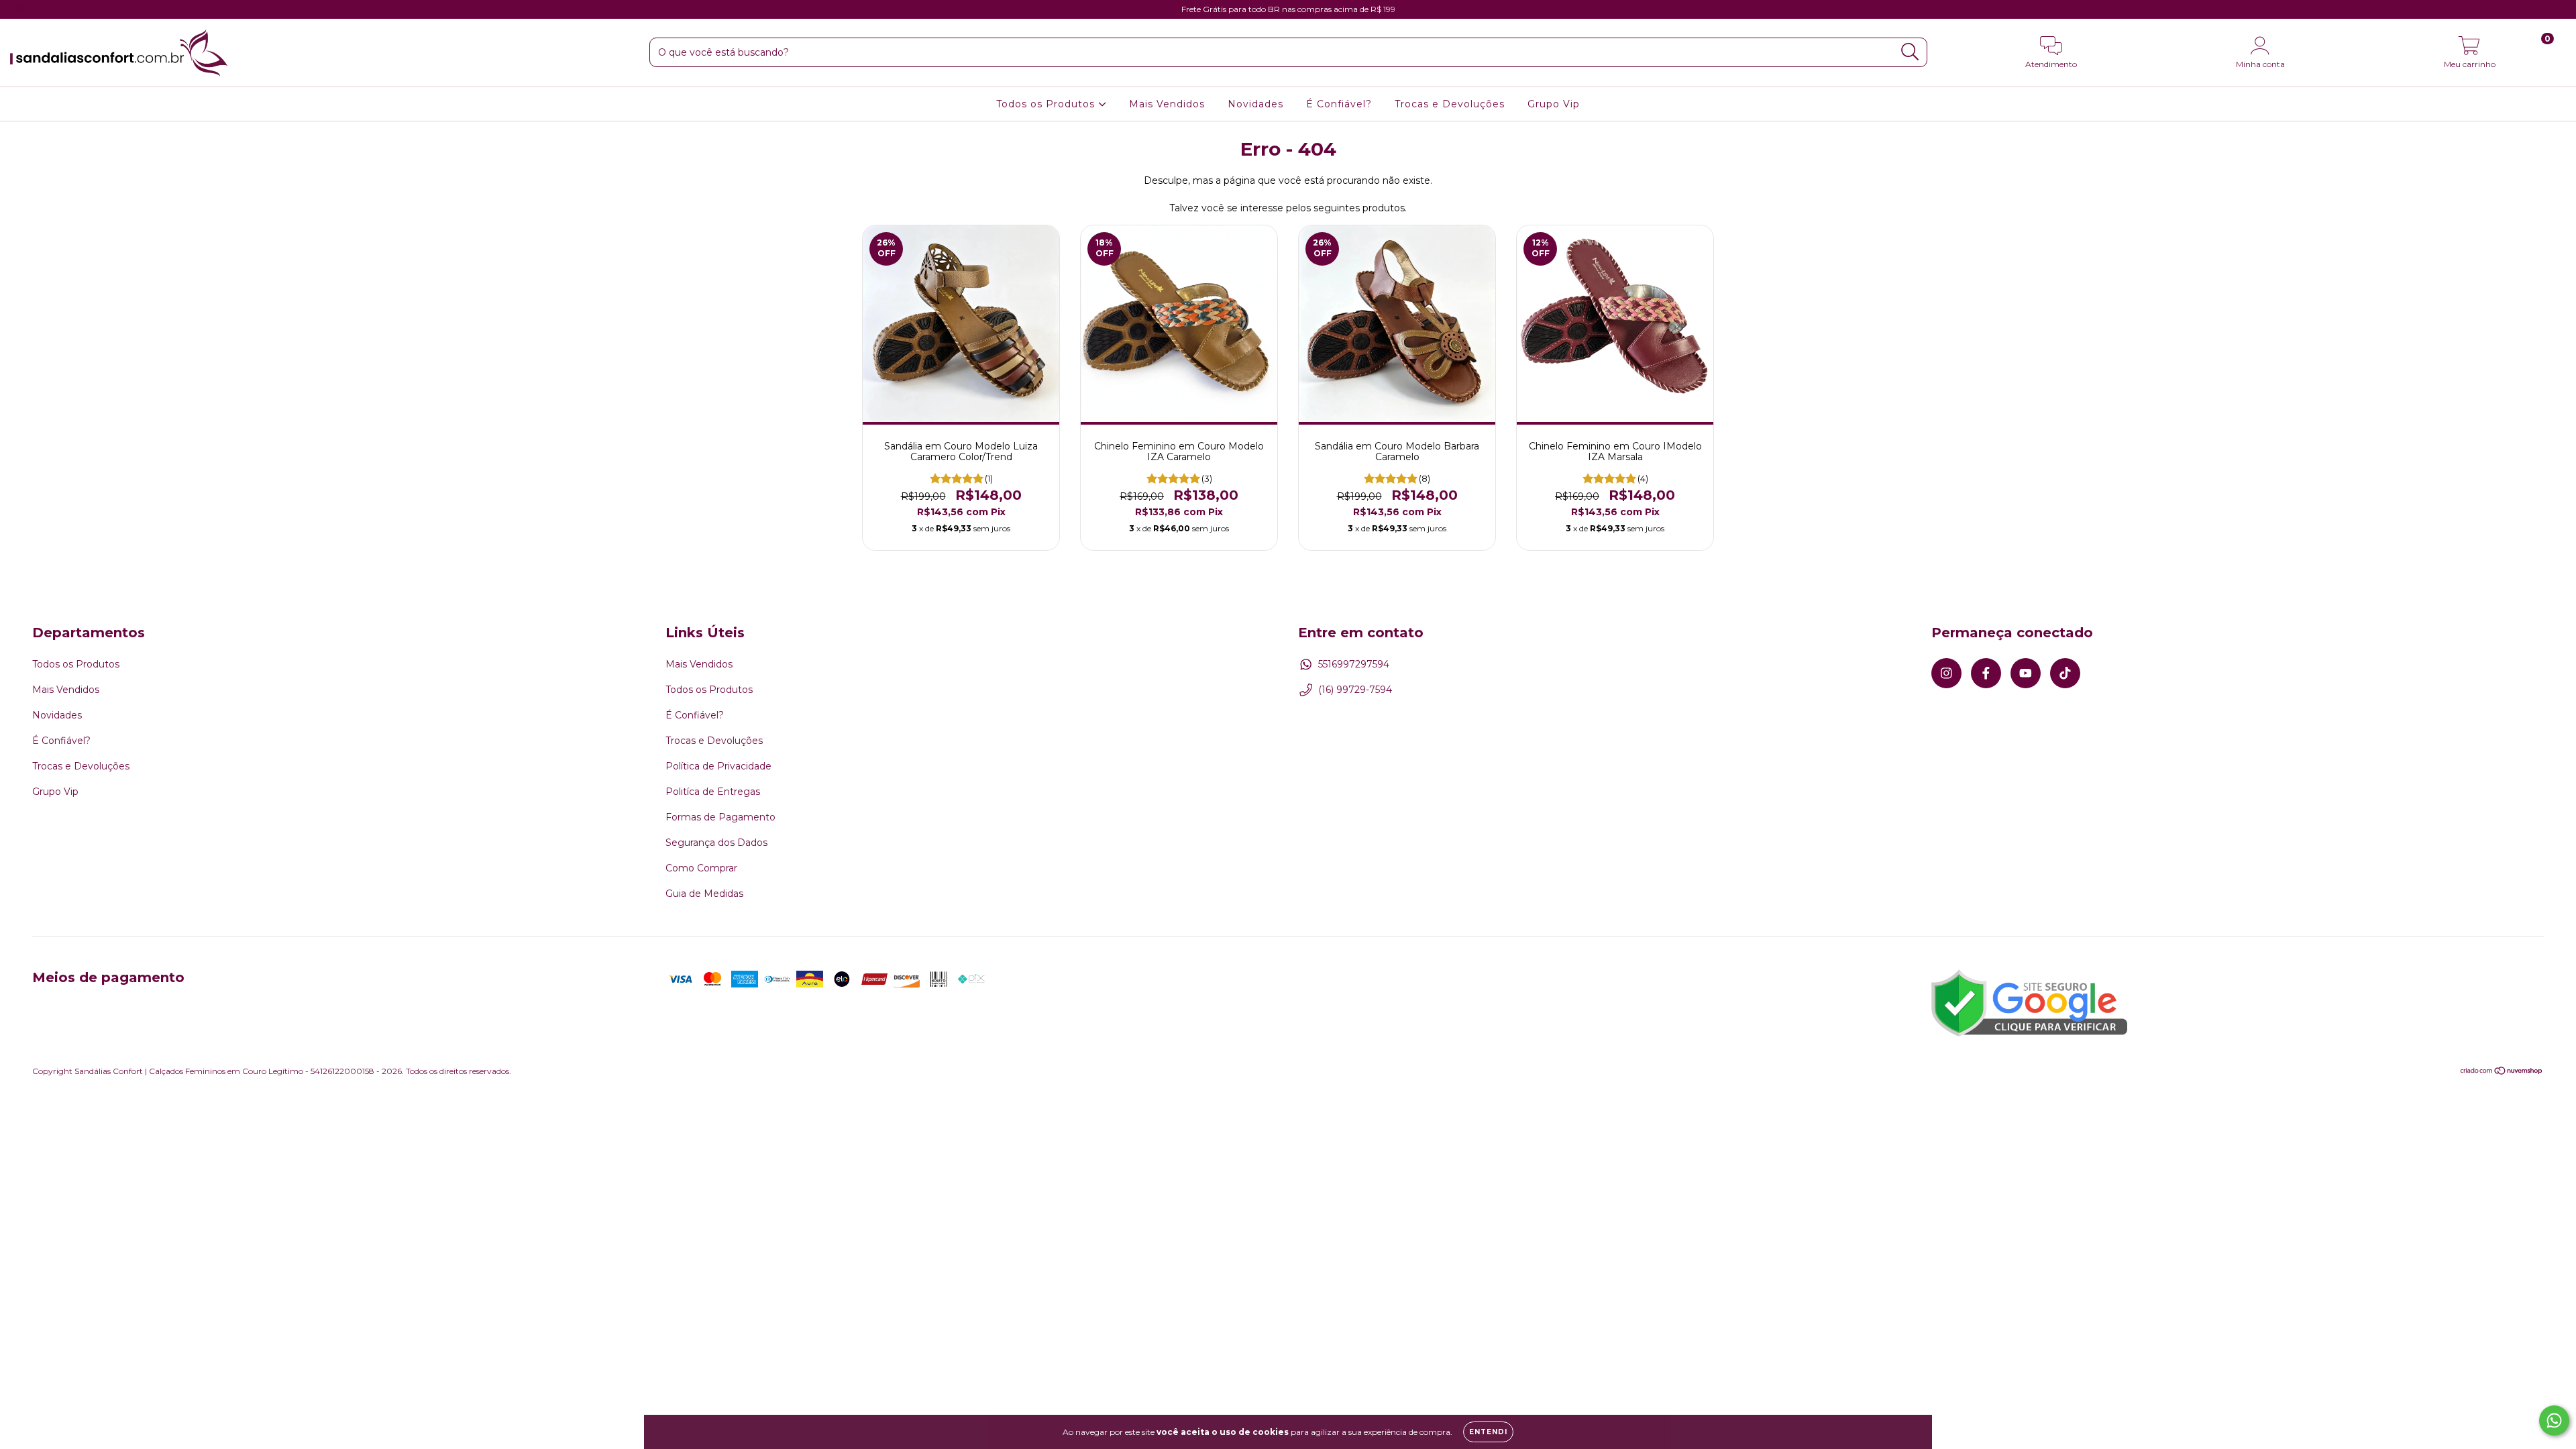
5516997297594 (1354, 664)
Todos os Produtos (1047, 104)
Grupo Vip (1554, 104)
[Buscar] (1910, 52)
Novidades (1255, 104)
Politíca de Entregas (713, 792)
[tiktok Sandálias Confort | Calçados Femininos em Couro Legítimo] (80, 9)
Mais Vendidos (1167, 104)
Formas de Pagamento (720, 817)
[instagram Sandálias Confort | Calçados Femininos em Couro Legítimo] (20, 9)
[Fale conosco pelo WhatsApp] (2554, 1420)
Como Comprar (701, 868)
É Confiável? (1339, 104)
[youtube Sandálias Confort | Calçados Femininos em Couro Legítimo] (61, 9)
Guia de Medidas (704, 894)
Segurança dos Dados (716, 843)
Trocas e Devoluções (1450, 104)
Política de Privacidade (718, 766)
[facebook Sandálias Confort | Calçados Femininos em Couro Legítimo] (40, 9)
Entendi (1488, 1432)
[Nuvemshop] (2502, 1072)
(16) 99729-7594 (1355, 690)
